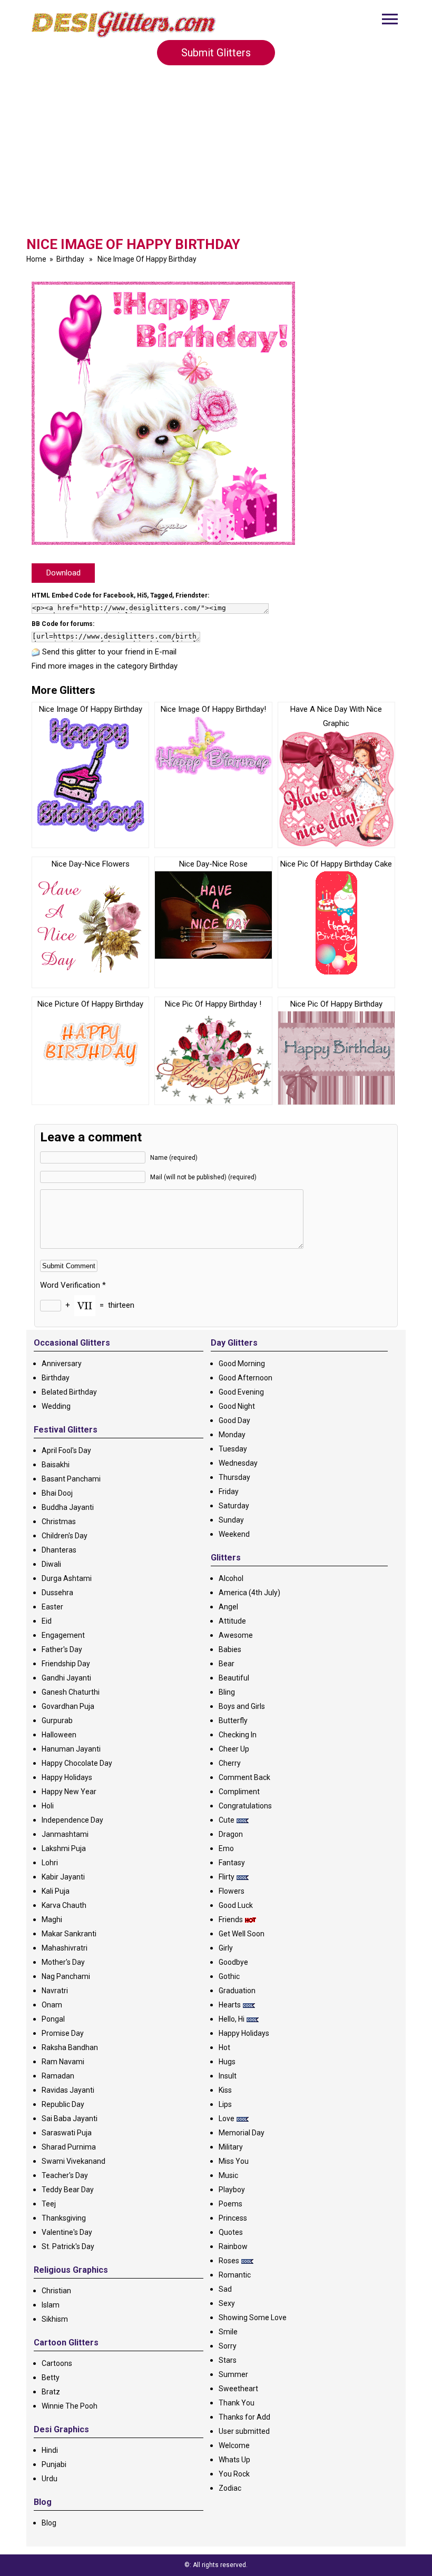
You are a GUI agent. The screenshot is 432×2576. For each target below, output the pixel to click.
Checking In (238, 1735)
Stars (228, 2360)
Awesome (236, 1635)
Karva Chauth (64, 1905)
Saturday (234, 1506)
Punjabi (54, 2464)
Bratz (51, 2392)
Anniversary (62, 1364)
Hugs (227, 2062)
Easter (52, 1607)
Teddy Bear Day (68, 2190)
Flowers (232, 1891)
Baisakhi (56, 1465)
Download (63, 573)
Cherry (230, 1763)
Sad (225, 2289)
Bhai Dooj (57, 1493)
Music (228, 2175)
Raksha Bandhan (70, 2047)
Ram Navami (63, 2062)
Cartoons (57, 2363)
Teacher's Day (65, 2175)
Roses (229, 2261)
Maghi (52, 1919)
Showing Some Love (253, 2318)
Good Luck (236, 1905)
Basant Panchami (71, 1479)
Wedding (56, 1406)
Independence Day (72, 1820)
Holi (48, 1806)
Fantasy (232, 1863)
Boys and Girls (242, 1706)
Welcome (234, 2445)
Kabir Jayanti (63, 1877)
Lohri (50, 1863)
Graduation (237, 1991)
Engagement (63, 1635)
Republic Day (63, 2104)
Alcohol (231, 1578)
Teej (49, 2204)
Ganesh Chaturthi (71, 1692)
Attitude (232, 1621)
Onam (52, 2005)
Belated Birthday (69, 1392)
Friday (229, 1491)
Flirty (227, 1877)
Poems (230, 2204)
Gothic (229, 1976)
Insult (228, 2076)
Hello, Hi (232, 2019)
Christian (56, 2291)
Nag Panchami (66, 1976)
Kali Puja (56, 1891)
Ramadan (58, 2076)
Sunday (231, 1520)
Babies (230, 1649)
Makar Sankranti (69, 1934)
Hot (224, 2047)
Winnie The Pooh (70, 2406)
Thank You (237, 2403)
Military (231, 2147)
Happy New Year (69, 1792)
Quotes (231, 2232)
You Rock (234, 2474)
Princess (233, 2218)
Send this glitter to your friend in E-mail (109, 652)
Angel (228, 1607)
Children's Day (65, 1536)
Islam (51, 2305)
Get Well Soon (242, 1934)
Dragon (231, 1834)
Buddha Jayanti (68, 1507)
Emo (226, 1848)
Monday (232, 1435)
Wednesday (238, 1463)
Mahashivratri (65, 1948)
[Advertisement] (216, 155)
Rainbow (233, 2246)
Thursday (234, 1477)
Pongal (53, 2019)
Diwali (51, 1564)
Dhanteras (59, 1550)
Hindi (50, 2450)
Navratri (55, 1991)
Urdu (50, 2479)
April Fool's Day (66, 1450)
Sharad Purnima (69, 2147)
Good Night (237, 1406)
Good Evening (241, 1392)
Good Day (234, 1420)
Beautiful (234, 1678)
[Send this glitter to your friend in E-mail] (36, 652)
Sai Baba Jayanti (70, 2119)
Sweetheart (238, 2389)
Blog (49, 2523)
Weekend (234, 1534)
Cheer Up (234, 1749)
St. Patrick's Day (68, 2246)
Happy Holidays (67, 1777)
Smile (228, 2332)
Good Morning (242, 1364)
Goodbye (233, 1962)
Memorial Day (242, 2133)
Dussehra (57, 1593)
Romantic (235, 2275)
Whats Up (234, 2460)
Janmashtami (65, 1834)
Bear (227, 1664)
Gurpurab (57, 1720)
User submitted (244, 2431)
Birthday (70, 259)
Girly (226, 1948)
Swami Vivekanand (73, 2161)
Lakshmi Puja (64, 1848)
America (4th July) (249, 1593)
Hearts (230, 2005)
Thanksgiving (64, 2218)
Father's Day (62, 1649)
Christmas (59, 1521)
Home (36, 259)
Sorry (228, 2346)
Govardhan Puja (68, 1706)
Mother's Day (63, 1962)
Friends (231, 1919)
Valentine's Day (67, 2232)
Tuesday (233, 1449)
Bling (227, 1692)
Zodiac (230, 2488)
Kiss (225, 2090)
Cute (227, 1820)
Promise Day (63, 2033)
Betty (51, 2378)
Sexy (227, 2303)
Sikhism (55, 2319)
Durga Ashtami (67, 1578)
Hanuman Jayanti (71, 1749)
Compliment (239, 1792)
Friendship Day (66, 1664)
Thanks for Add (244, 2417)
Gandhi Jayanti (66, 1678)
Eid (47, 1621)
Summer (233, 2374)
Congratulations (245, 1806)
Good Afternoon (246, 1378)
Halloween (59, 1735)
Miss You (234, 2161)
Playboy (232, 2190)
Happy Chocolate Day (77, 1763)
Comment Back (244, 1777)
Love (227, 2119)
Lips (225, 2104)
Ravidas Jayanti (68, 2090)
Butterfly (233, 1720)
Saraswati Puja (67, 2133)
